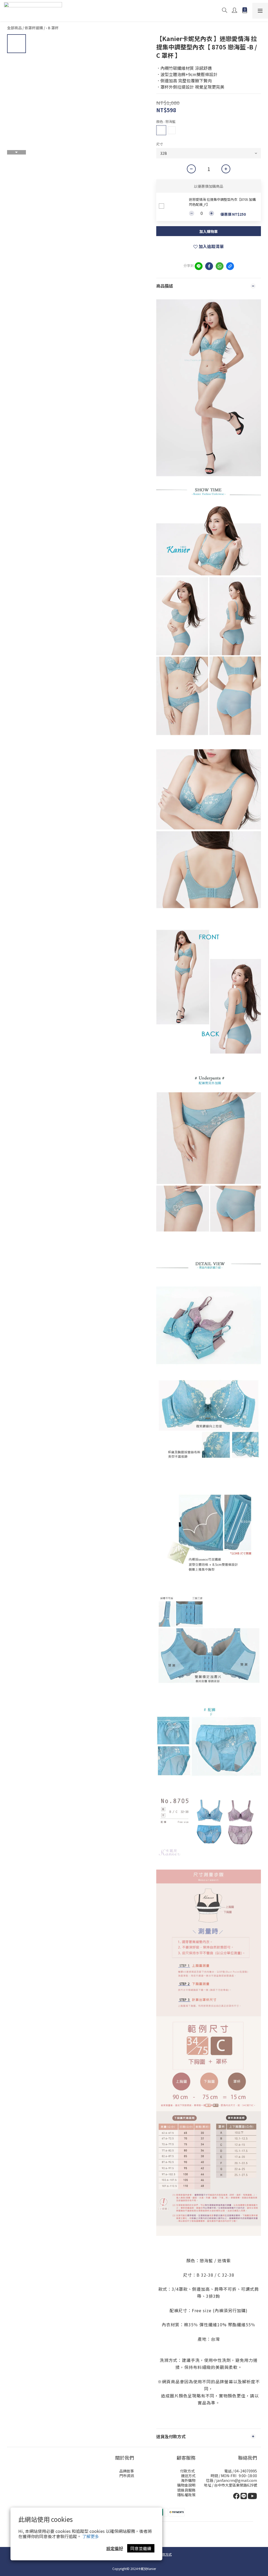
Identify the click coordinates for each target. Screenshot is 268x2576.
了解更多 (91, 2536)
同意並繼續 (141, 2548)
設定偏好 (115, 2548)
